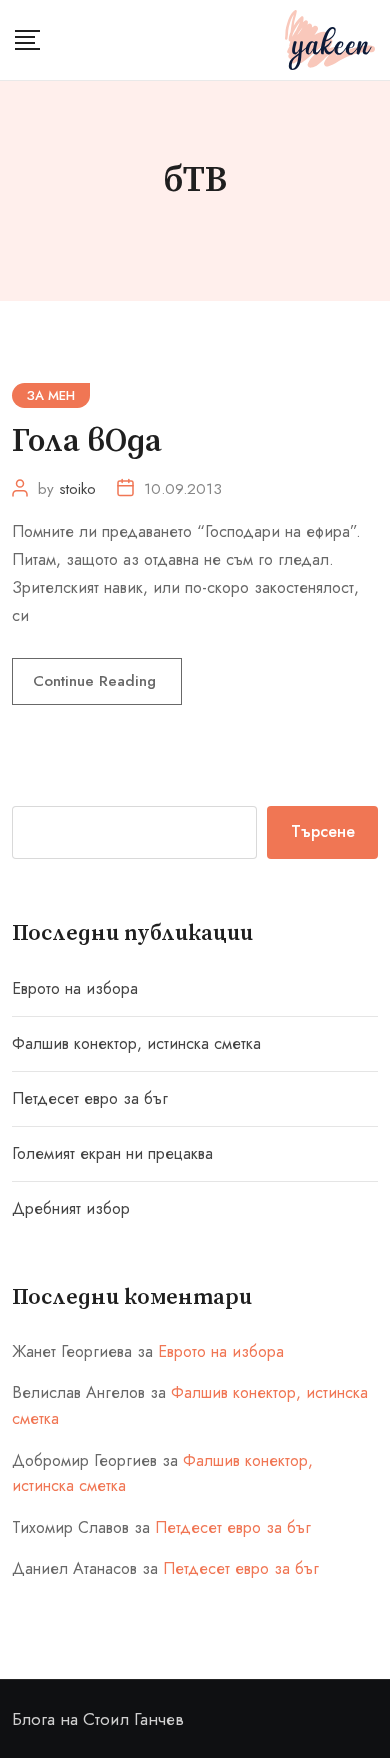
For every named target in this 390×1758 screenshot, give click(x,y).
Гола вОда (87, 442)
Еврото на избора (75, 988)
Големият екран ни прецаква (112, 1153)
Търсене (323, 831)
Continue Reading (97, 681)
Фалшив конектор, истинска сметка (136, 1043)
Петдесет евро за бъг (90, 1098)
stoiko (77, 489)
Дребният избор (71, 1208)
